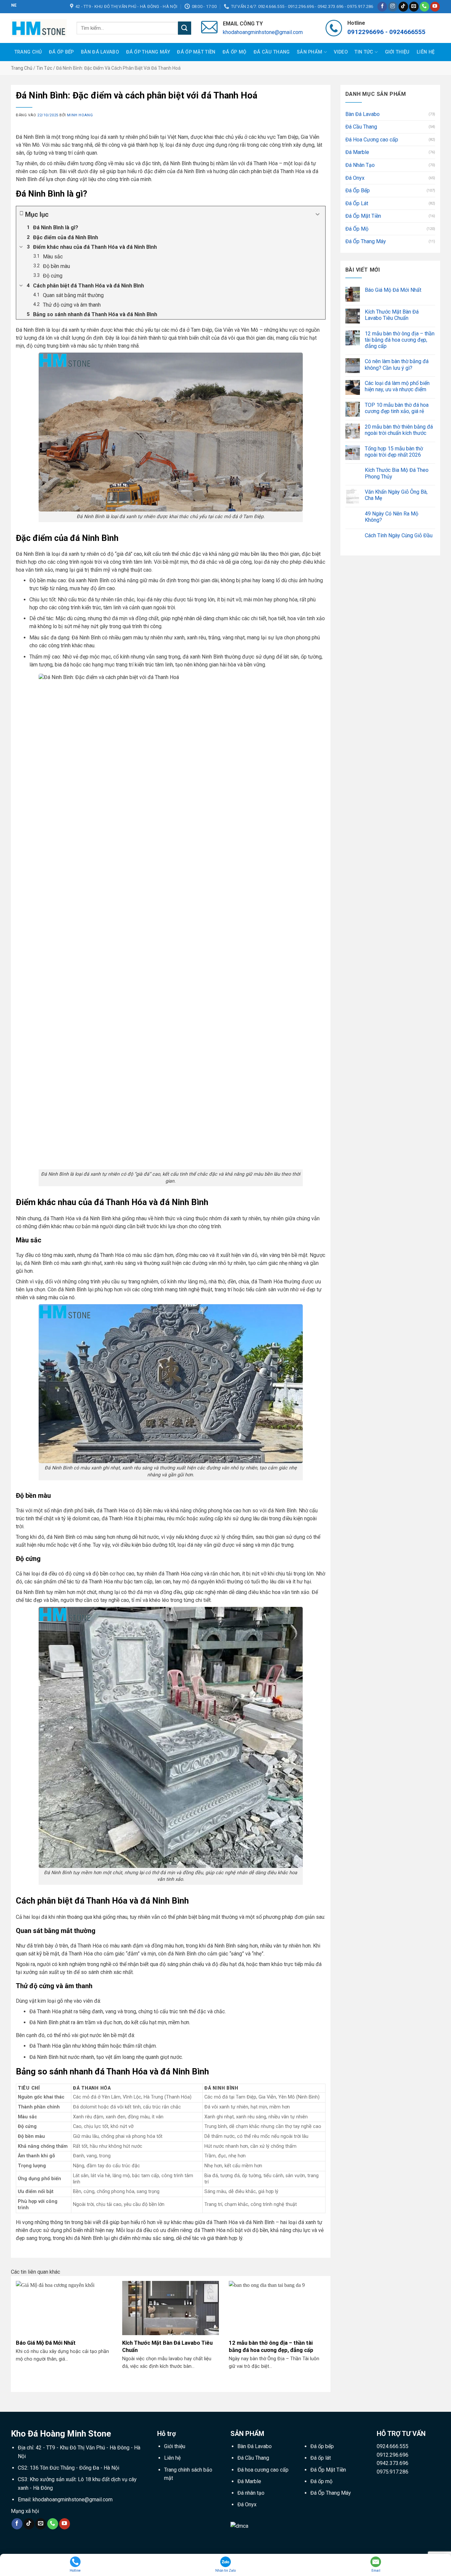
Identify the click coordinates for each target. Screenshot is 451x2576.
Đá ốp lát (321, 2458)
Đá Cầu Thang (272, 52)
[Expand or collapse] (318, 214)
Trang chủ (22, 68)
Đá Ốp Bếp (61, 52)
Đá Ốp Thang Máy (148, 52)
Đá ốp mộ (321, 2481)
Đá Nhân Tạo (360, 165)
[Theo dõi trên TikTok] (403, 7)
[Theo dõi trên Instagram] (393, 7)
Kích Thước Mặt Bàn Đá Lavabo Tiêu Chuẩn (167, 2347)
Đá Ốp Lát (357, 203)
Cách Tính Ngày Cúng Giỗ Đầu (399, 535)
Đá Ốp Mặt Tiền (196, 52)
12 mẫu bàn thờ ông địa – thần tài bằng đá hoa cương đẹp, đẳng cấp (271, 2347)
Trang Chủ (28, 52)
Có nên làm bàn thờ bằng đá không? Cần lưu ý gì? (397, 364)
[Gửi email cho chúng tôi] (414, 7)
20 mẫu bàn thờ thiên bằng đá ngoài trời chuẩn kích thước (399, 430)
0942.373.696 (393, 2463)
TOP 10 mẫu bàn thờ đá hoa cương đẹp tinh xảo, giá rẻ (397, 408)
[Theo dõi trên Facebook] (382, 7)
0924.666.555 (393, 2446)
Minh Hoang (80, 115)
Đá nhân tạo (251, 2493)
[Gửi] (185, 28)
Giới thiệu (397, 52)
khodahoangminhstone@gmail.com (263, 32)
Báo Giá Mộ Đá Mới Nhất (46, 2343)
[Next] (327, 2333)
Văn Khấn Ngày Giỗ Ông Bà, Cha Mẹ (396, 495)
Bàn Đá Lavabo (100, 52)
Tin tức (364, 52)
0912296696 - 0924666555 (386, 32)
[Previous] (15, 2333)
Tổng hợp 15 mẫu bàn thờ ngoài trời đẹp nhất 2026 (394, 452)
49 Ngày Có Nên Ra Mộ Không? (392, 517)
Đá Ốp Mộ (234, 52)
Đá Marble (357, 152)
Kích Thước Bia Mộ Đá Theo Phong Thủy (397, 473)
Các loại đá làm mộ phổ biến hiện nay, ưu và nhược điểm (397, 386)
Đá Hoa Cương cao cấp (372, 140)
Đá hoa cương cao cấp (263, 2470)
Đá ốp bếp (322, 2446)
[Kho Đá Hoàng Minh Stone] (39, 28)
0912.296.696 (393, 2455)
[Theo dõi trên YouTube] (435, 7)
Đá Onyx (355, 178)
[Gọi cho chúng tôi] (424, 7)
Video (341, 52)
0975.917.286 (393, 2472)
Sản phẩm (310, 52)
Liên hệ (426, 52)
